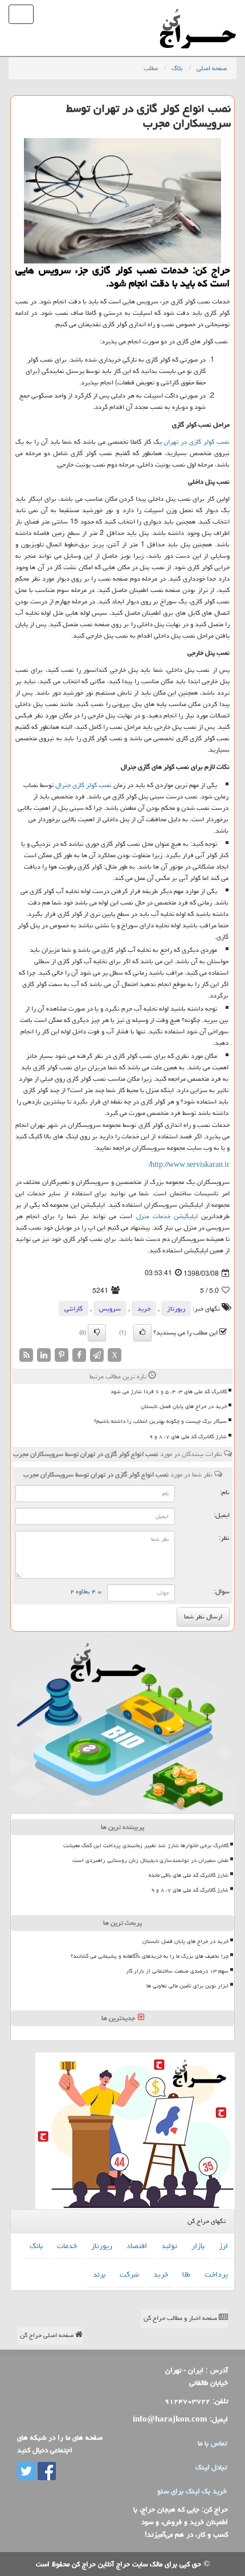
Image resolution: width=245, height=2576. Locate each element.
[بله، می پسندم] (142, 1333)
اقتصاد (137, 2246)
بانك (36, 2246)
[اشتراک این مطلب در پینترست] (62, 1356)
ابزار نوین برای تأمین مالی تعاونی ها (187, 1986)
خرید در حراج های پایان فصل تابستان (184, 1406)
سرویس (110, 1309)
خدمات (67, 2246)
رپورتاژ (176, 1309)
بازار (198, 2246)
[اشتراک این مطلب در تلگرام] (97, 1356)
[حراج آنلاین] (198, 14)
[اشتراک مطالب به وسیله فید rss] (26, 1356)
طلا (186, 2274)
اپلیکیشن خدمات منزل (167, 1216)
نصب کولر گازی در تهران (197, 442)
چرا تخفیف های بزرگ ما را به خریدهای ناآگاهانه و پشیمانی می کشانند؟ (150, 1956)
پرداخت (216, 2274)
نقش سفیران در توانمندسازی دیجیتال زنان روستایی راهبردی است (150, 1860)
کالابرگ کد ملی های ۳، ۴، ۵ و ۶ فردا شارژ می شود (169, 1392)
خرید (144, 1309)
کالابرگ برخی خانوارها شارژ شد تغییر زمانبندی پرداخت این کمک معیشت (146, 1845)
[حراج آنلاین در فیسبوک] (46, 2472)
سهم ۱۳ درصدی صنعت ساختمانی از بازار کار (177, 1971)
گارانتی (73, 1309)
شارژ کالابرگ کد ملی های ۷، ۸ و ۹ (188, 1437)
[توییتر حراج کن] (26, 2472)
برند (99, 2274)
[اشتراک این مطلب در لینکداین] (44, 1356)
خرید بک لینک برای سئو (192, 2491)
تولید (169, 2246)
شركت (129, 2274)
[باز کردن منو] (21, 14)
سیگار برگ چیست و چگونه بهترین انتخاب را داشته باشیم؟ (160, 1421)
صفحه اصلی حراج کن (48, 2335)
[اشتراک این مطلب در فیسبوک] (79, 1356)
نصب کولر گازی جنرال (83, 785)
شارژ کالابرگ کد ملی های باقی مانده (189, 1875)
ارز (223, 2246)
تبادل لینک (211, 2467)
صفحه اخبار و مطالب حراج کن (181, 2318)
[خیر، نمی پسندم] (97, 1333)
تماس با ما (212, 2443)
